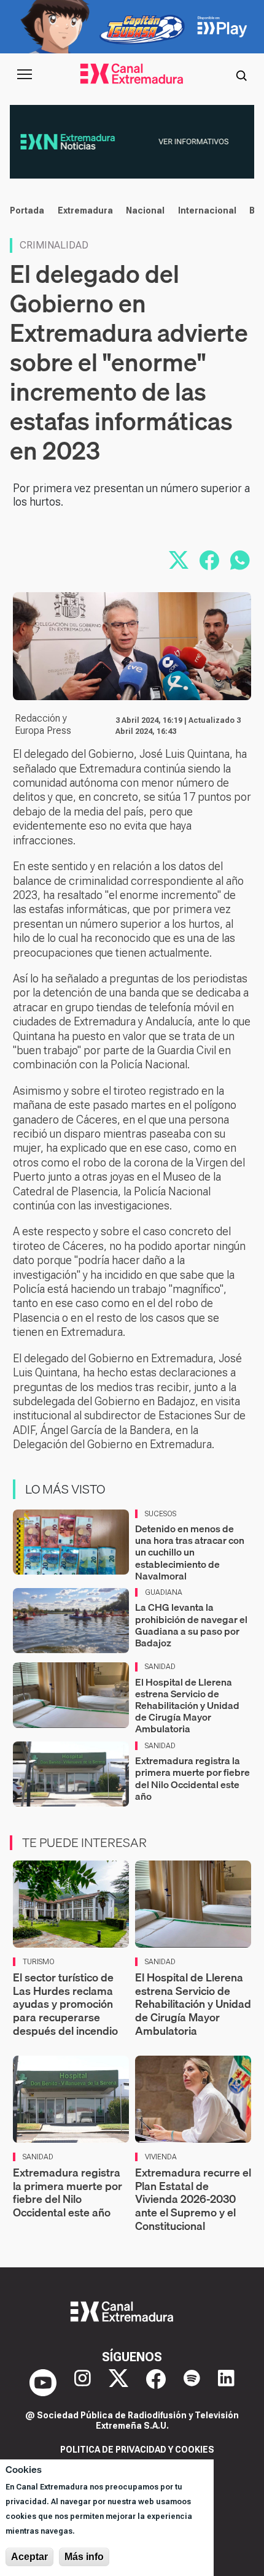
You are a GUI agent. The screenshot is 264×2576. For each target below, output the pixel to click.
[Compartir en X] (179, 560)
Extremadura (85, 210)
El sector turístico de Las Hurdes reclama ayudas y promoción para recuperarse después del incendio (65, 2004)
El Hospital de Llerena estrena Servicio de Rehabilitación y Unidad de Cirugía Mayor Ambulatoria (187, 1706)
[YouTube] (43, 2383)
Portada (27, 210)
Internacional (207, 210)
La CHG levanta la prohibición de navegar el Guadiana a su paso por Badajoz (191, 1625)
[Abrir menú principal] (25, 74)
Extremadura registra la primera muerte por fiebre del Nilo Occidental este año (192, 1778)
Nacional (145, 210)
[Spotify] (192, 2383)
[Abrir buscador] (241, 74)
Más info (84, 2557)
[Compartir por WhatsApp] (240, 560)
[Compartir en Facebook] (209, 560)
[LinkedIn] (226, 2383)
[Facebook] (156, 2383)
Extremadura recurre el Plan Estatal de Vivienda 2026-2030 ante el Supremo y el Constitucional (193, 2199)
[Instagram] (83, 2383)
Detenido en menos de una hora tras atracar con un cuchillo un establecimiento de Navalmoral (190, 1552)
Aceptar (29, 2557)
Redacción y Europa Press (43, 724)
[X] (118, 2383)
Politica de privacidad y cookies (137, 2450)
